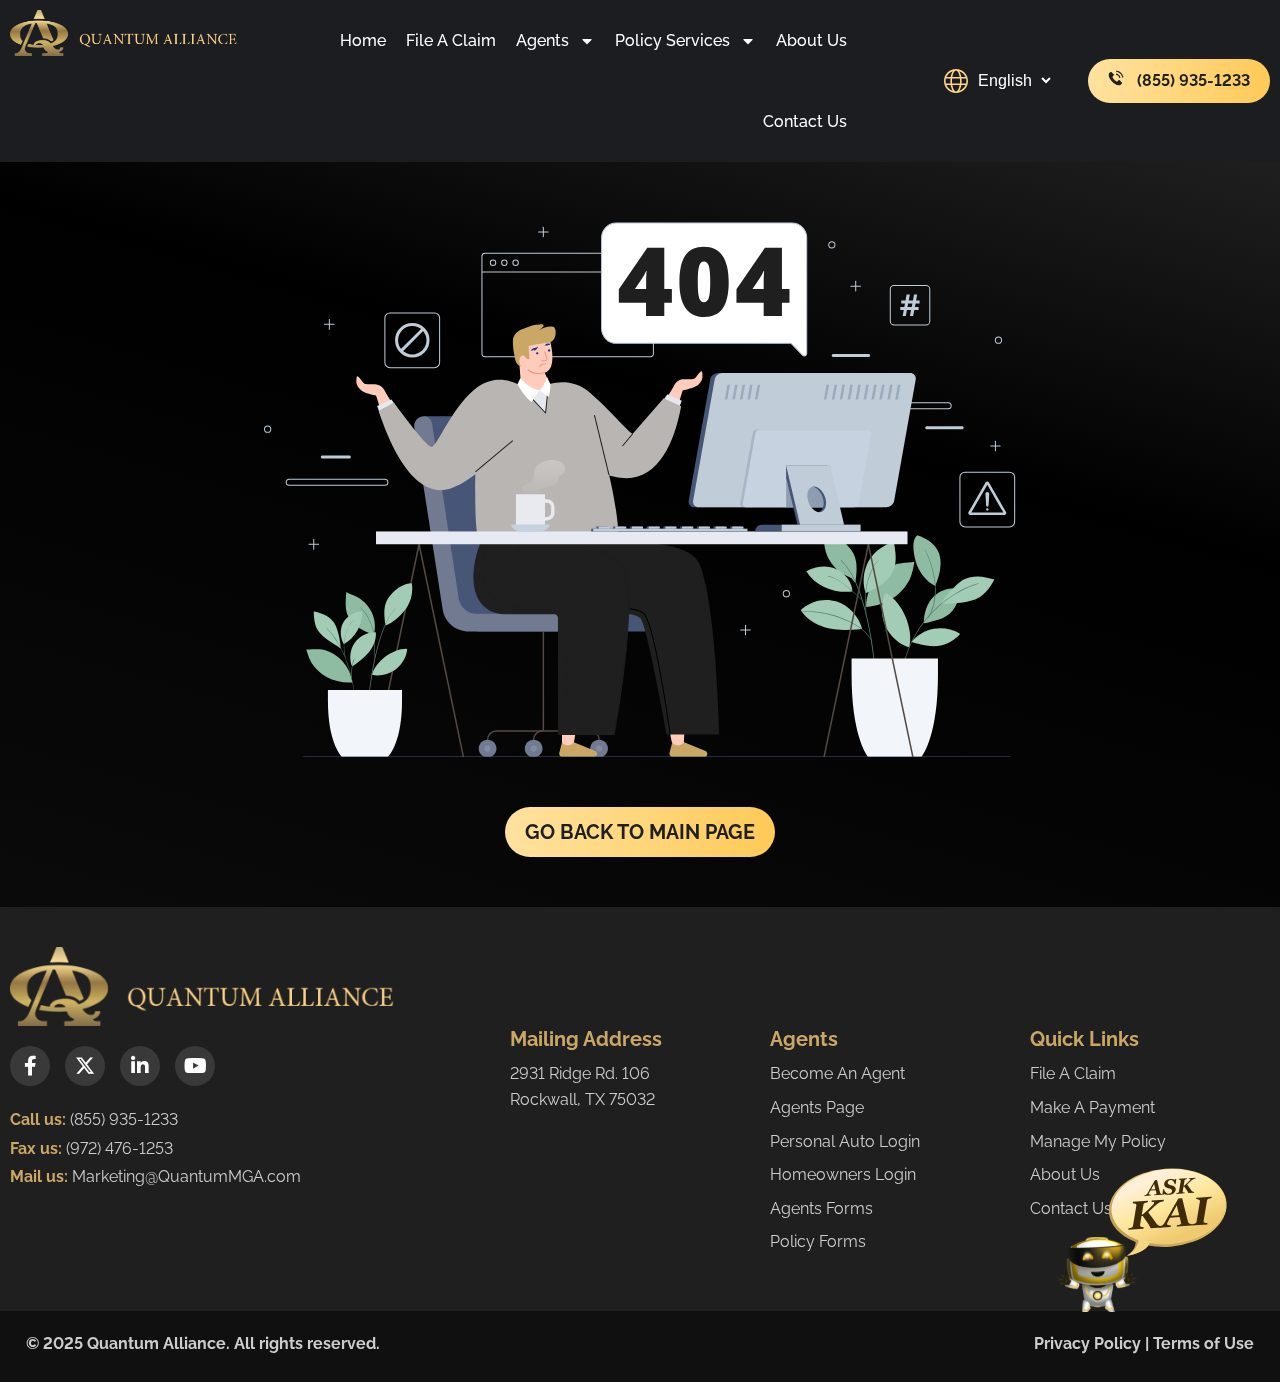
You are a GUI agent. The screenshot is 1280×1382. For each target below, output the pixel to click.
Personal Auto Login (845, 1141)
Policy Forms (818, 1241)
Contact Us (805, 121)
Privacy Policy (1087, 1343)
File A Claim (451, 40)
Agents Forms (821, 1208)
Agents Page (817, 1107)
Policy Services (672, 40)
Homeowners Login (843, 1174)
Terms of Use (1203, 1343)
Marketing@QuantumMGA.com (186, 1176)
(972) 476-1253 (117, 1148)
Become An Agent (837, 1073)
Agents (542, 40)
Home (363, 40)
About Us (811, 40)
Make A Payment (1092, 1107)
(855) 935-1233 (124, 1119)
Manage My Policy (1098, 1141)
